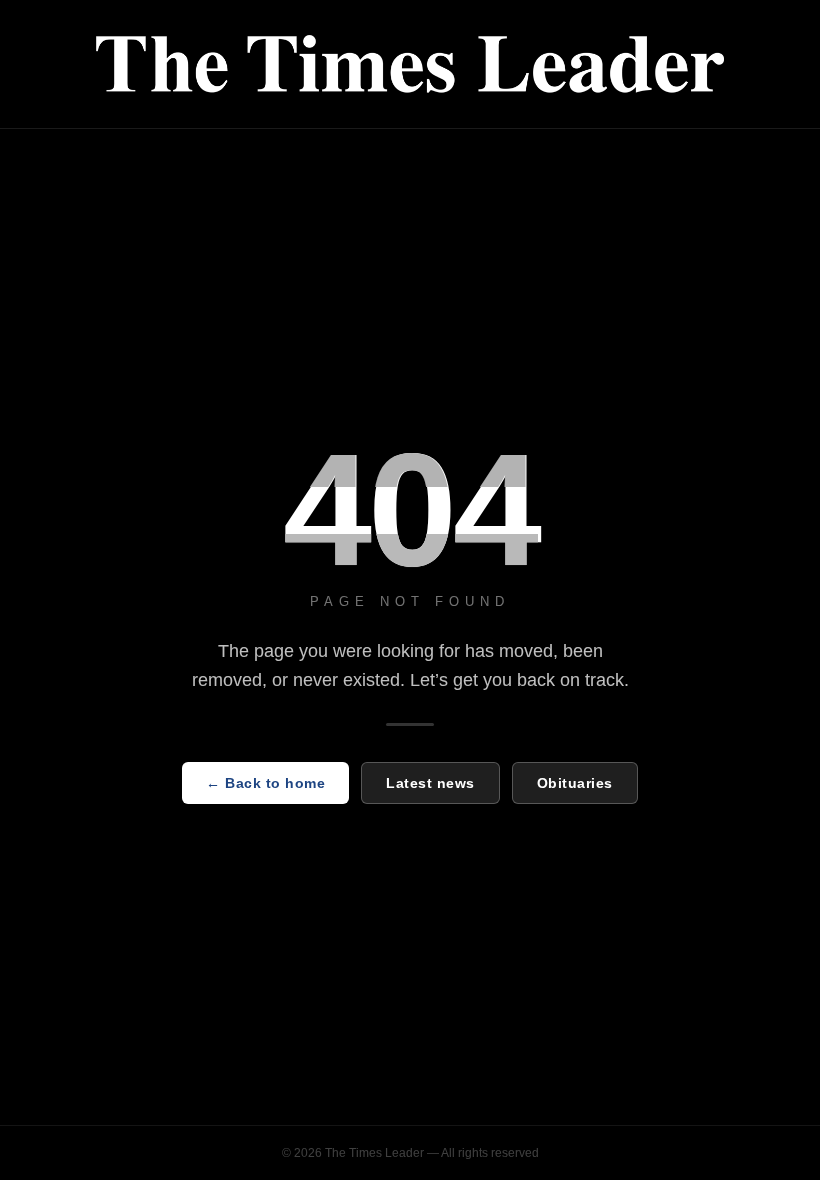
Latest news (430, 783)
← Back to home (265, 783)
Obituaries (575, 783)
